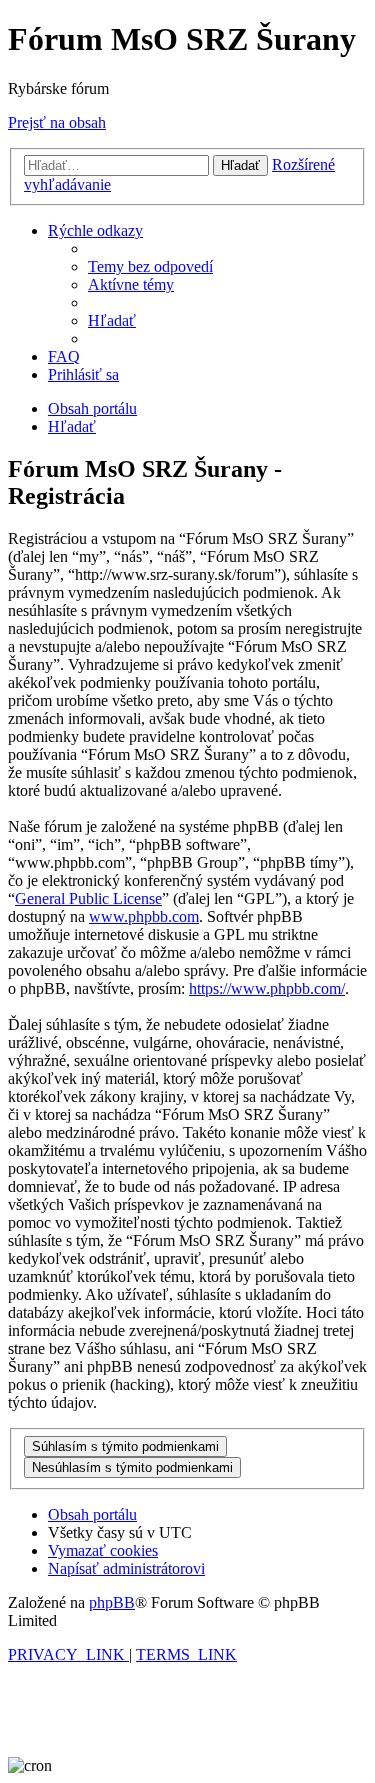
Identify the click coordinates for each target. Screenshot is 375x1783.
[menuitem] (150, 266)
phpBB (112, 1602)
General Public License (88, 898)
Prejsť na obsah (57, 122)
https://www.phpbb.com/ (267, 988)
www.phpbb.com (144, 916)
